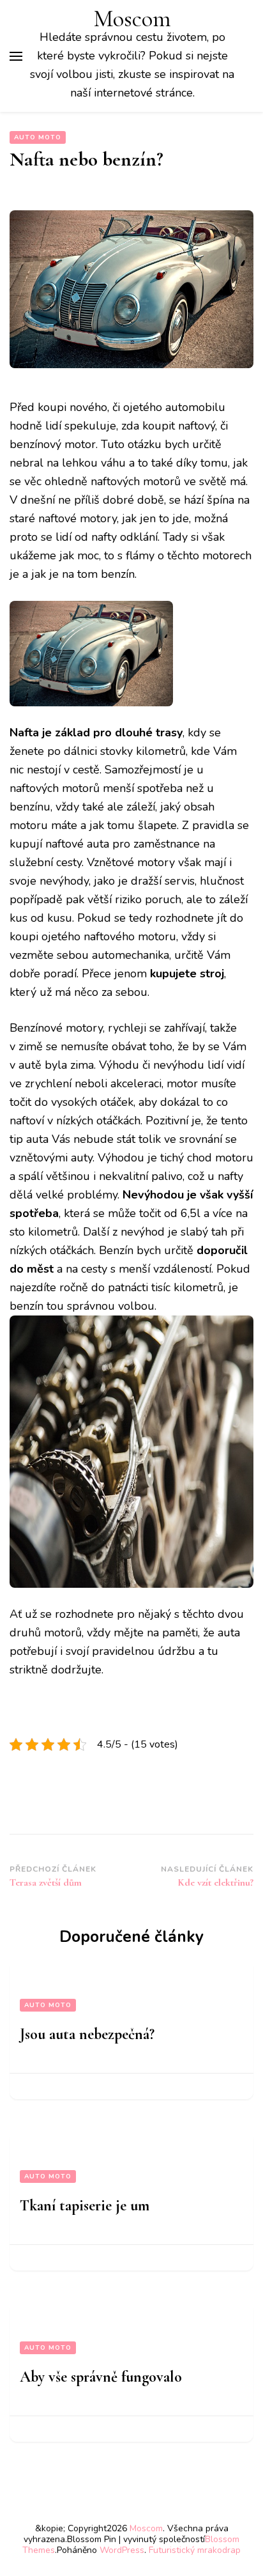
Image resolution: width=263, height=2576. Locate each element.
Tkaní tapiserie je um (85, 2206)
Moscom (132, 19)
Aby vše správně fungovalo (101, 2377)
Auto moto (38, 137)
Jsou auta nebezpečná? (87, 2034)
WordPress (122, 2550)
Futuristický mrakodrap (195, 2550)
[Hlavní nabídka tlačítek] (16, 56)
